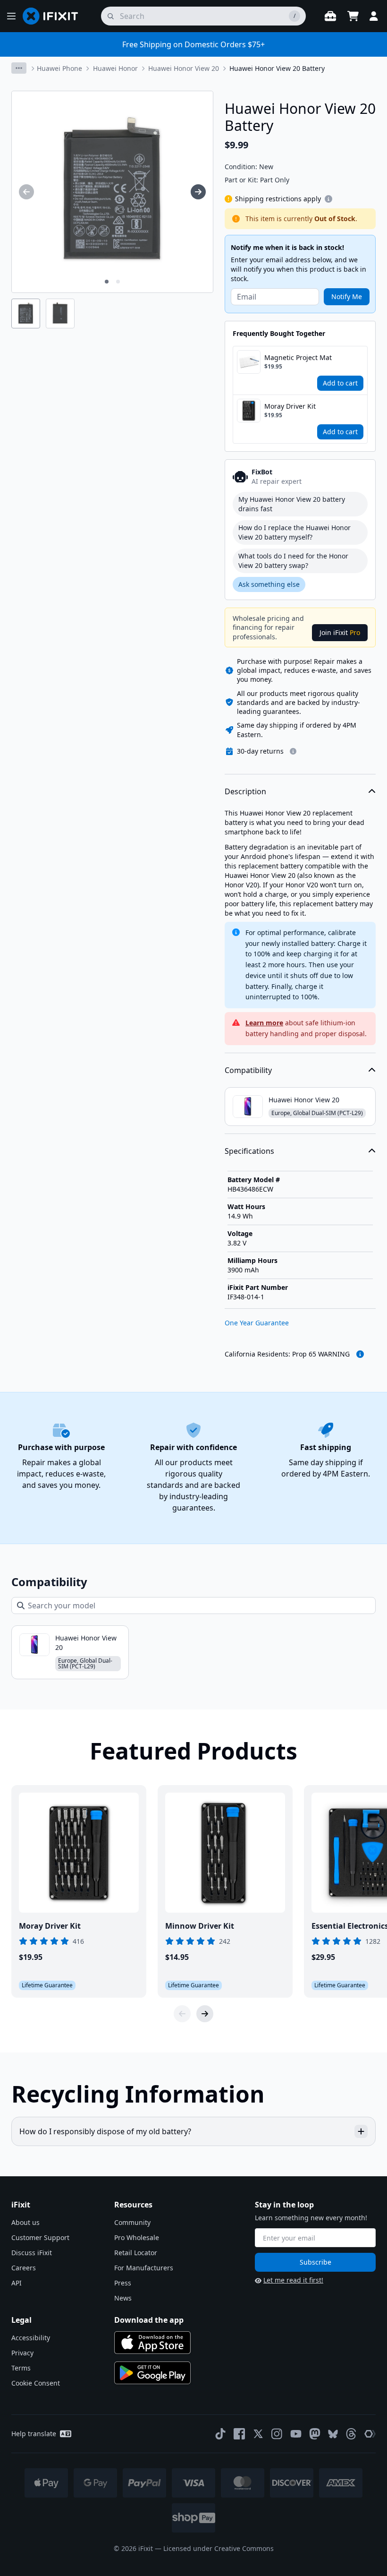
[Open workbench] (330, 16)
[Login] (374, 16)
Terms (21, 2368)
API (17, 2283)
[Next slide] (205, 2014)
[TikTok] (220, 2434)
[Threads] (351, 2434)
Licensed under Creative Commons (219, 2548)
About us (25, 2222)
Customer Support (40, 2237)
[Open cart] (353, 16)
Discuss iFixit (32, 2253)
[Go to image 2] (118, 282)
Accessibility (31, 2338)
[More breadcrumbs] (19, 68)
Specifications (249, 1151)
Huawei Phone (59, 68)
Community (132, 2222)
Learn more (264, 1023)
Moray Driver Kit (290, 406)
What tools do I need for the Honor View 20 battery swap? (293, 561)
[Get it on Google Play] (152, 2373)
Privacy (22, 2353)
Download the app (149, 2320)
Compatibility (248, 1070)
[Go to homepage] (54, 16)
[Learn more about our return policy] (293, 751)
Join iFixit (340, 632)
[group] (26, 192)
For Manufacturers (144, 2268)
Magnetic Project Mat (298, 357)
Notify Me (347, 296)
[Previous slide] (182, 2014)
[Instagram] (277, 2434)
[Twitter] (258, 2434)
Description (245, 791)
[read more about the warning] (360, 1354)
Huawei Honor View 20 (184, 68)
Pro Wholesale (137, 2237)
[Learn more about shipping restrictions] (328, 199)
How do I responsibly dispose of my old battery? (105, 2131)
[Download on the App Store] (152, 2343)
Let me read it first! (293, 2280)
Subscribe (315, 2262)
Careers (24, 2268)
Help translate (34, 2434)
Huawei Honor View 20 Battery (277, 68)
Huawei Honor (115, 68)
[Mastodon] (315, 2434)
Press (123, 2283)
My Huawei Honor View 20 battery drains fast (292, 504)
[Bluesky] (333, 2434)
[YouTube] (296, 2434)
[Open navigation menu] (11, 16)
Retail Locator (136, 2253)
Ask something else (269, 584)
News (123, 2298)
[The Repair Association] (370, 2434)
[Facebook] (239, 2434)
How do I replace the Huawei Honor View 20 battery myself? (294, 532)
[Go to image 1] (107, 282)
